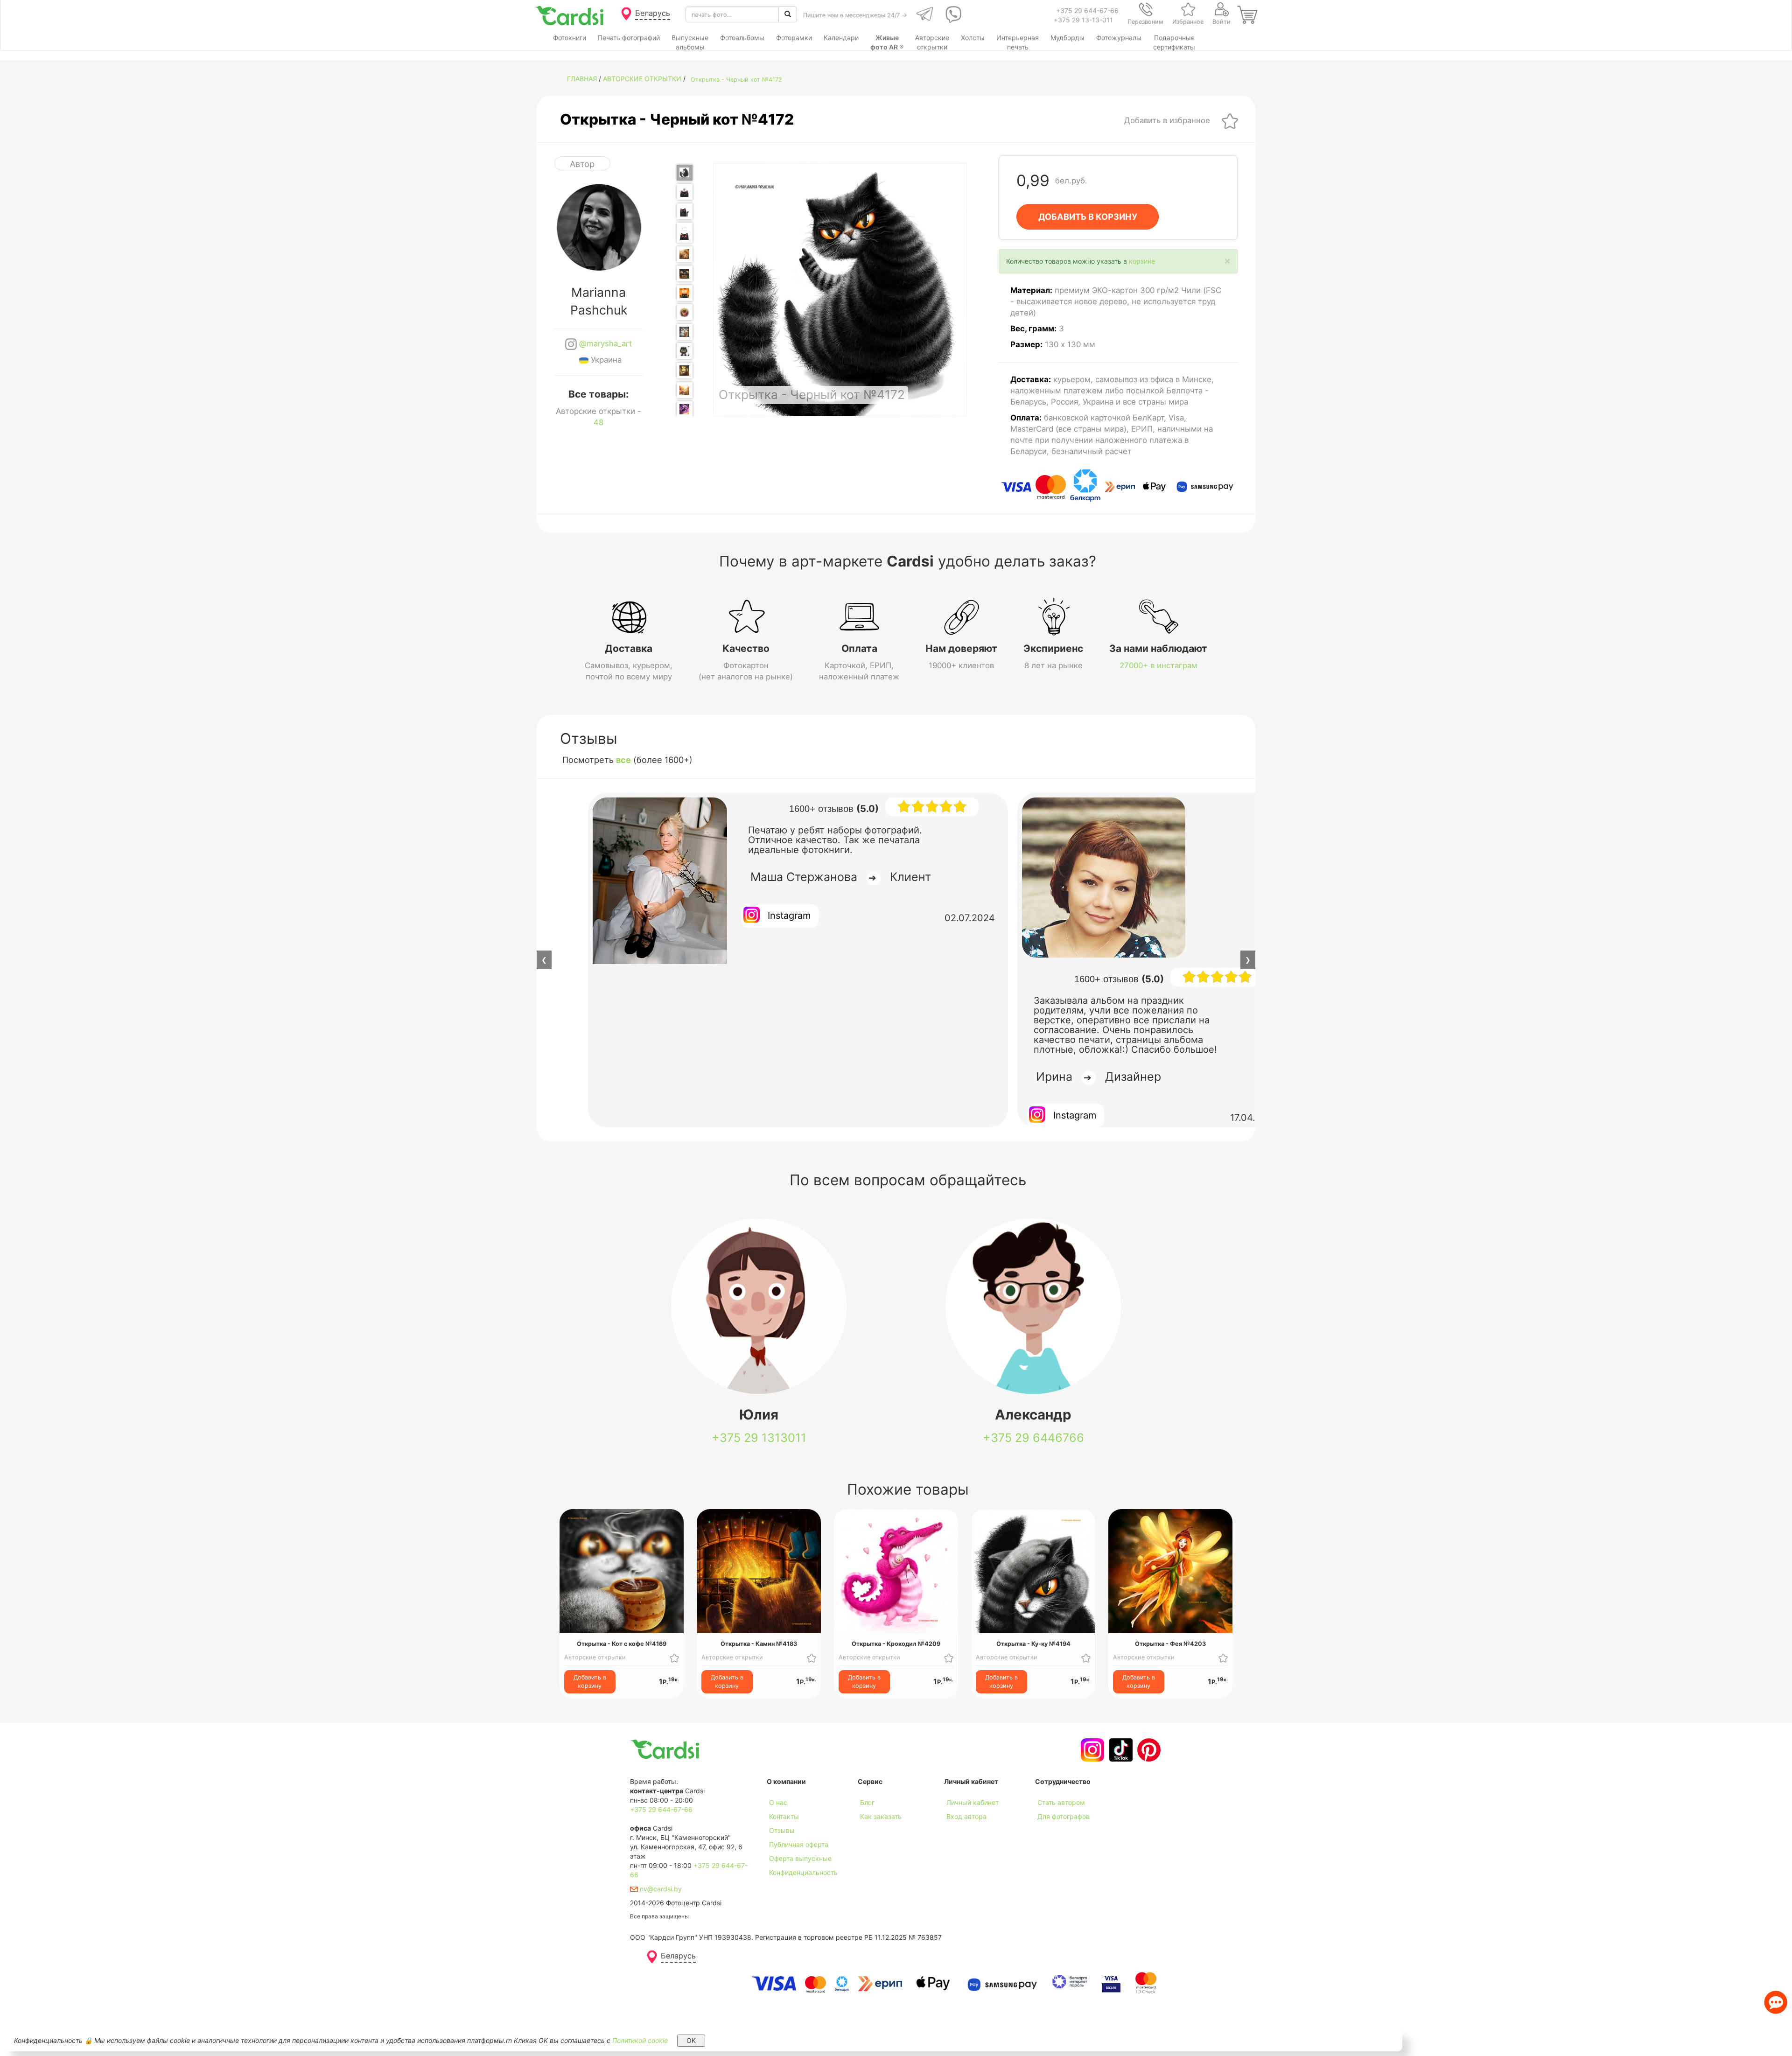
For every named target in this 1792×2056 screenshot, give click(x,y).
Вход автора (966, 1816)
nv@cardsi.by (660, 1889)
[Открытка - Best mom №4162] (685, 192)
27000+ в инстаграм (1158, 665)
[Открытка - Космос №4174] (685, 409)
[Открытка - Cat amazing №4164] (685, 233)
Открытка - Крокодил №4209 (896, 1644)
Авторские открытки (642, 79)
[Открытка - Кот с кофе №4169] (685, 332)
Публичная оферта (799, 1844)
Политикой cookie (640, 2040)
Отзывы (782, 1830)
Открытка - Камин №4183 (759, 1644)
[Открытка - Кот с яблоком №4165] (685, 254)
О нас (778, 1802)
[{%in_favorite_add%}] (674, 1657)
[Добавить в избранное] (1230, 120)
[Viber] (952, 14)
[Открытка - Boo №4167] (685, 293)
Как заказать (881, 1816)
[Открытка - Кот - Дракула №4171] (685, 371)
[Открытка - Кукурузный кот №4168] (685, 312)
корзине (1142, 261)
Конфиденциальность (803, 1872)
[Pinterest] (1148, 1750)
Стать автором (1061, 1802)
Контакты (784, 1816)
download (873, 1830)
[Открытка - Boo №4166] (685, 273)
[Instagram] (1091, 1750)
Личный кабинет (973, 1802)
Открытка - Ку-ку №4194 (1033, 1644)
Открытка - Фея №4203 (1170, 1644)
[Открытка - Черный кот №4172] (685, 173)
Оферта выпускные (800, 1858)
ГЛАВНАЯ (582, 79)
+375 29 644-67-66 (1087, 10)
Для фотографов (1064, 1816)
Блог (867, 1802)
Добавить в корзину (590, 1682)
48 (598, 422)
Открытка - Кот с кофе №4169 (622, 1644)
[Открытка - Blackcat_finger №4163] (685, 211)
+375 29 (759, 1438)
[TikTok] (1120, 1750)
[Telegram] (924, 14)
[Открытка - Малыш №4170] (685, 351)
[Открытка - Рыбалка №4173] (685, 390)
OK (691, 2040)
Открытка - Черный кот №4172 (736, 80)
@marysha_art (604, 343)
